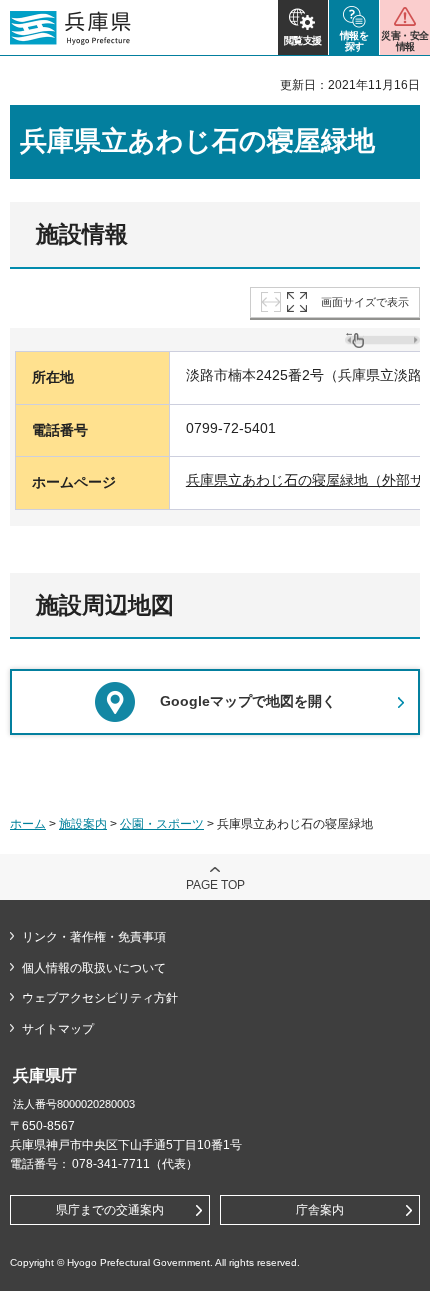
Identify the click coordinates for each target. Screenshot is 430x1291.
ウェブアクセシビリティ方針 (100, 998)
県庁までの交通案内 (110, 1210)
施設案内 (83, 824)
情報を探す (354, 41)
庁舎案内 (320, 1210)
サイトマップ (58, 1029)
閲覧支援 (303, 40)
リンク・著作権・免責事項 (94, 937)
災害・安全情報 (404, 41)
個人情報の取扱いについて (94, 968)
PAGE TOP (215, 885)
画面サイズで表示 (365, 302)
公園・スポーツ (162, 824)
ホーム (28, 824)
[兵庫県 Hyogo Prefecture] (70, 28)
